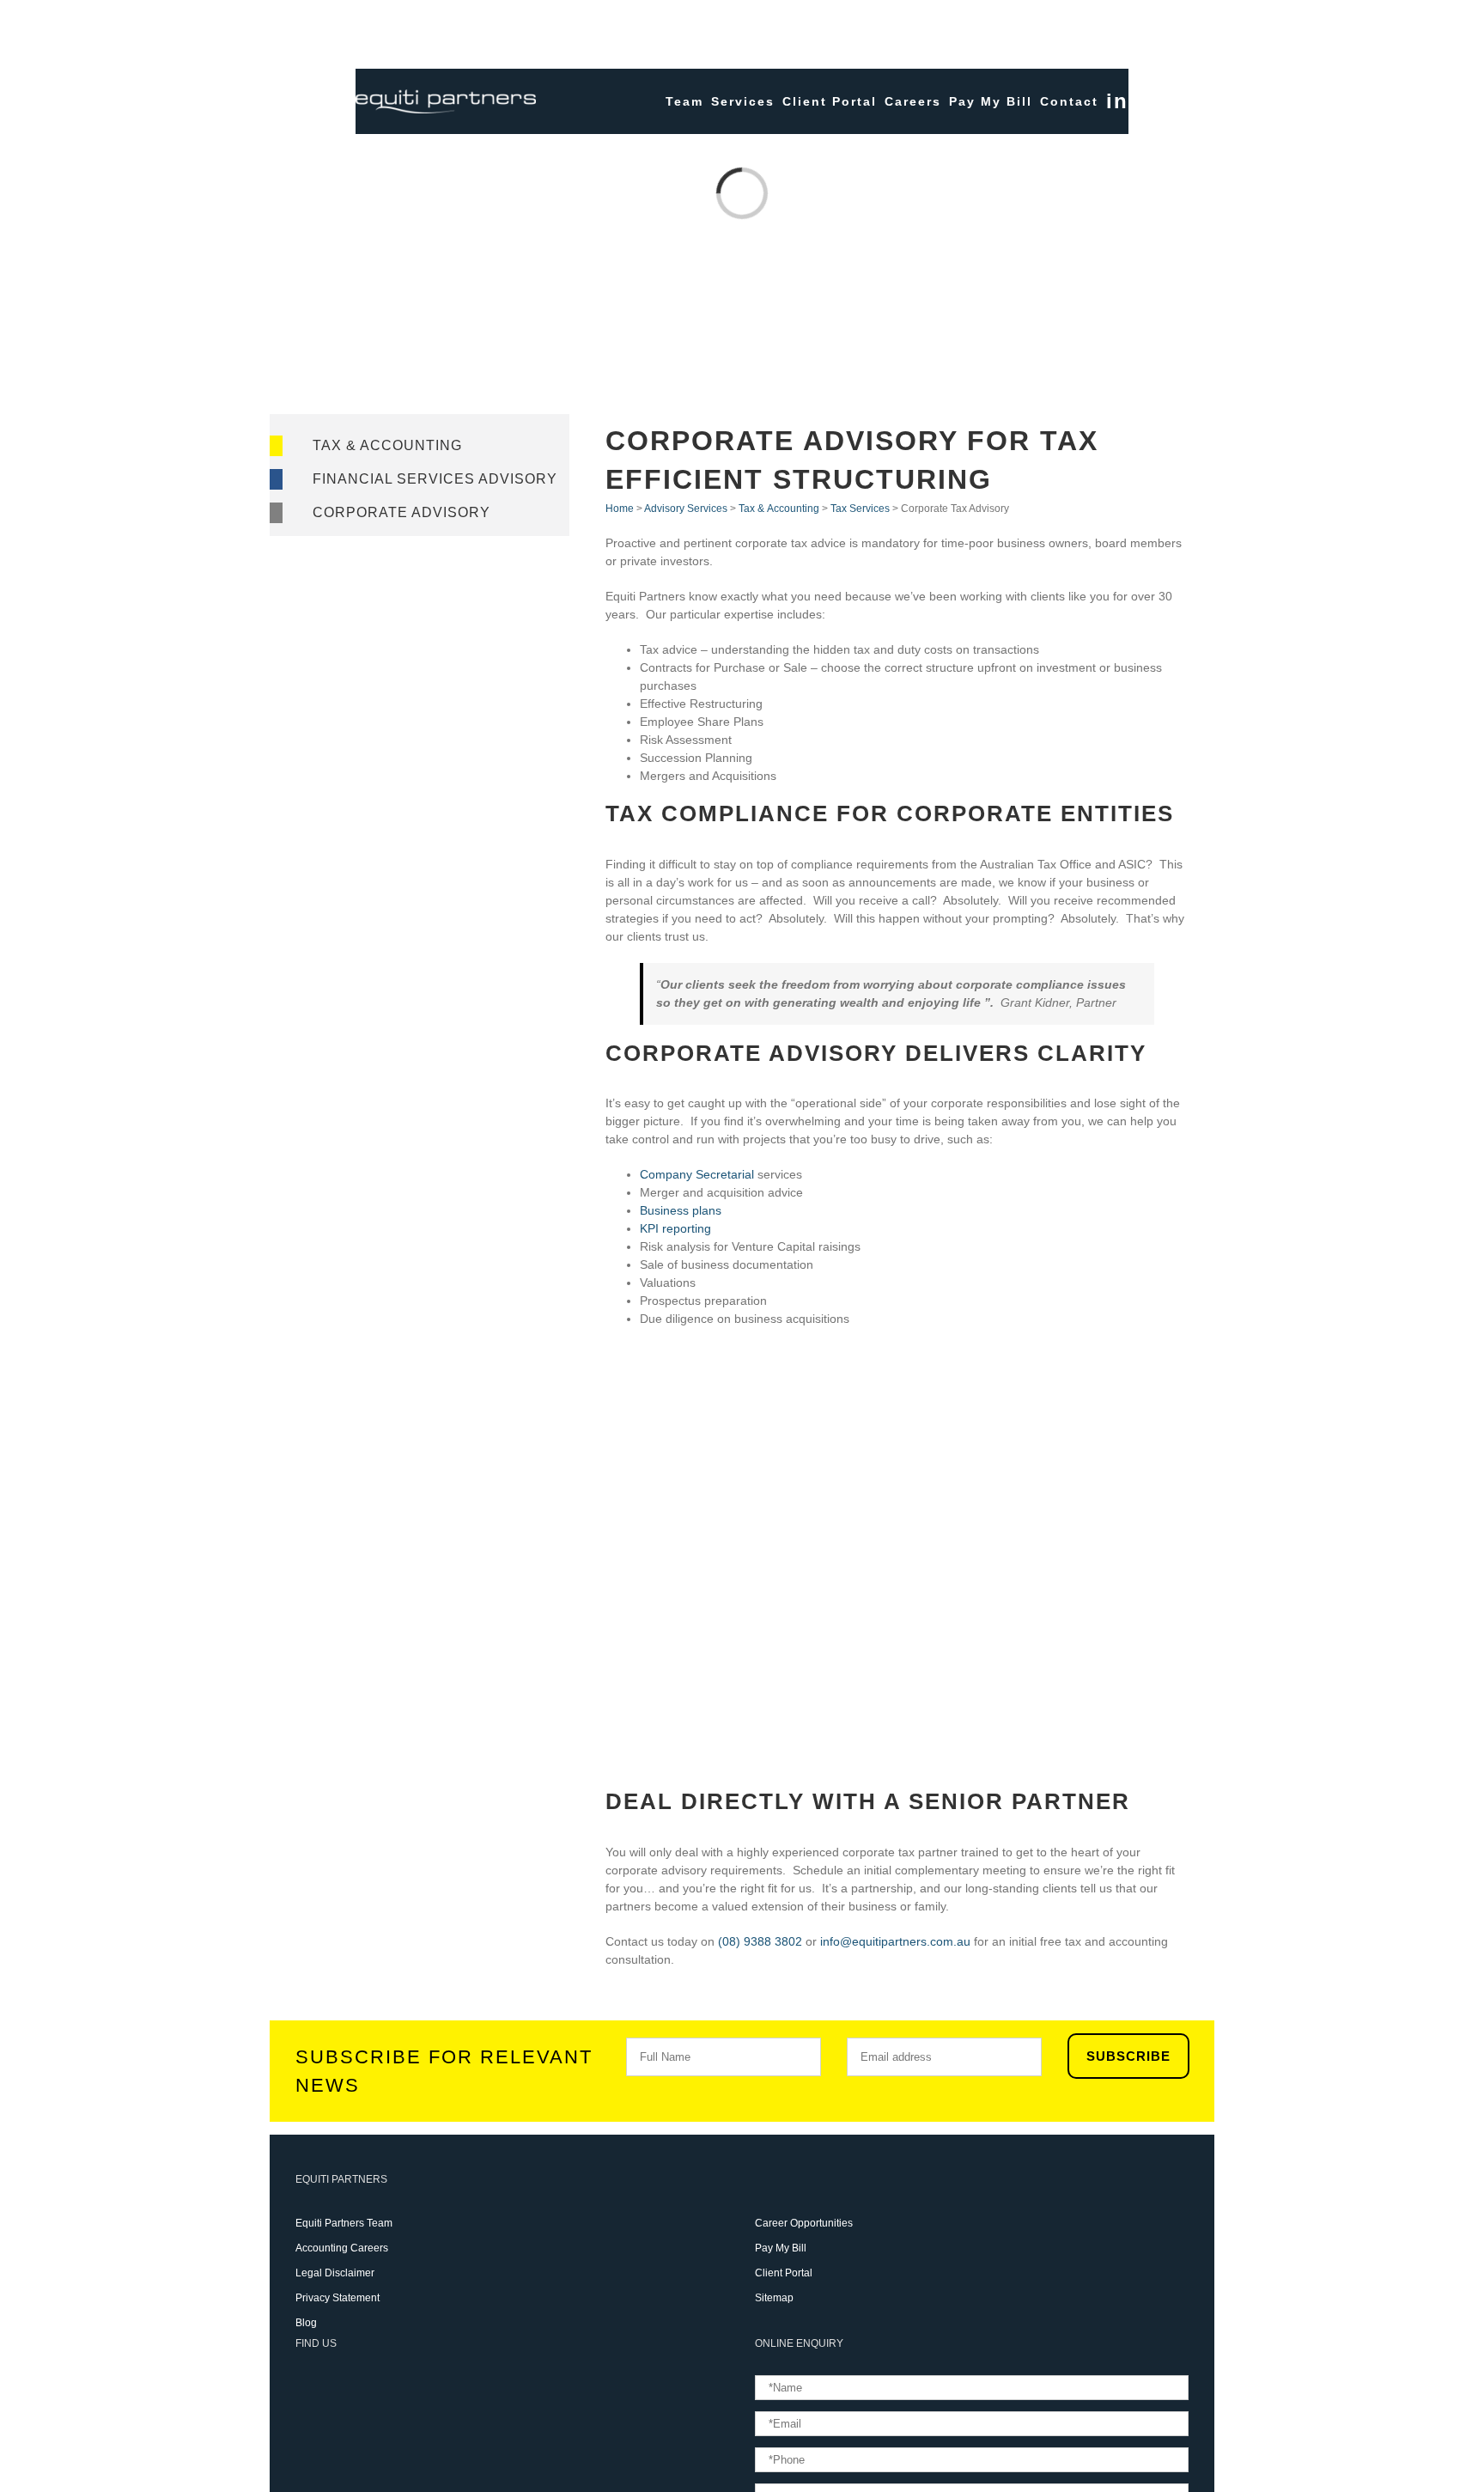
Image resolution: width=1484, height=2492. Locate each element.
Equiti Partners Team (344, 2223)
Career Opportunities (804, 2223)
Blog (306, 2323)
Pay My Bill (781, 2248)
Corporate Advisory (401, 512)
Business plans (681, 1210)
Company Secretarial (697, 1174)
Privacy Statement (338, 2298)
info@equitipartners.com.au (895, 1941)
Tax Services (860, 509)
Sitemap (774, 2298)
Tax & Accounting (387, 445)
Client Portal (784, 2273)
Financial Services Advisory (435, 479)
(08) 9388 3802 (760, 1941)
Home (620, 509)
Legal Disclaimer (335, 2273)
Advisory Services (686, 509)
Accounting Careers (342, 2248)
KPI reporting (675, 1228)
